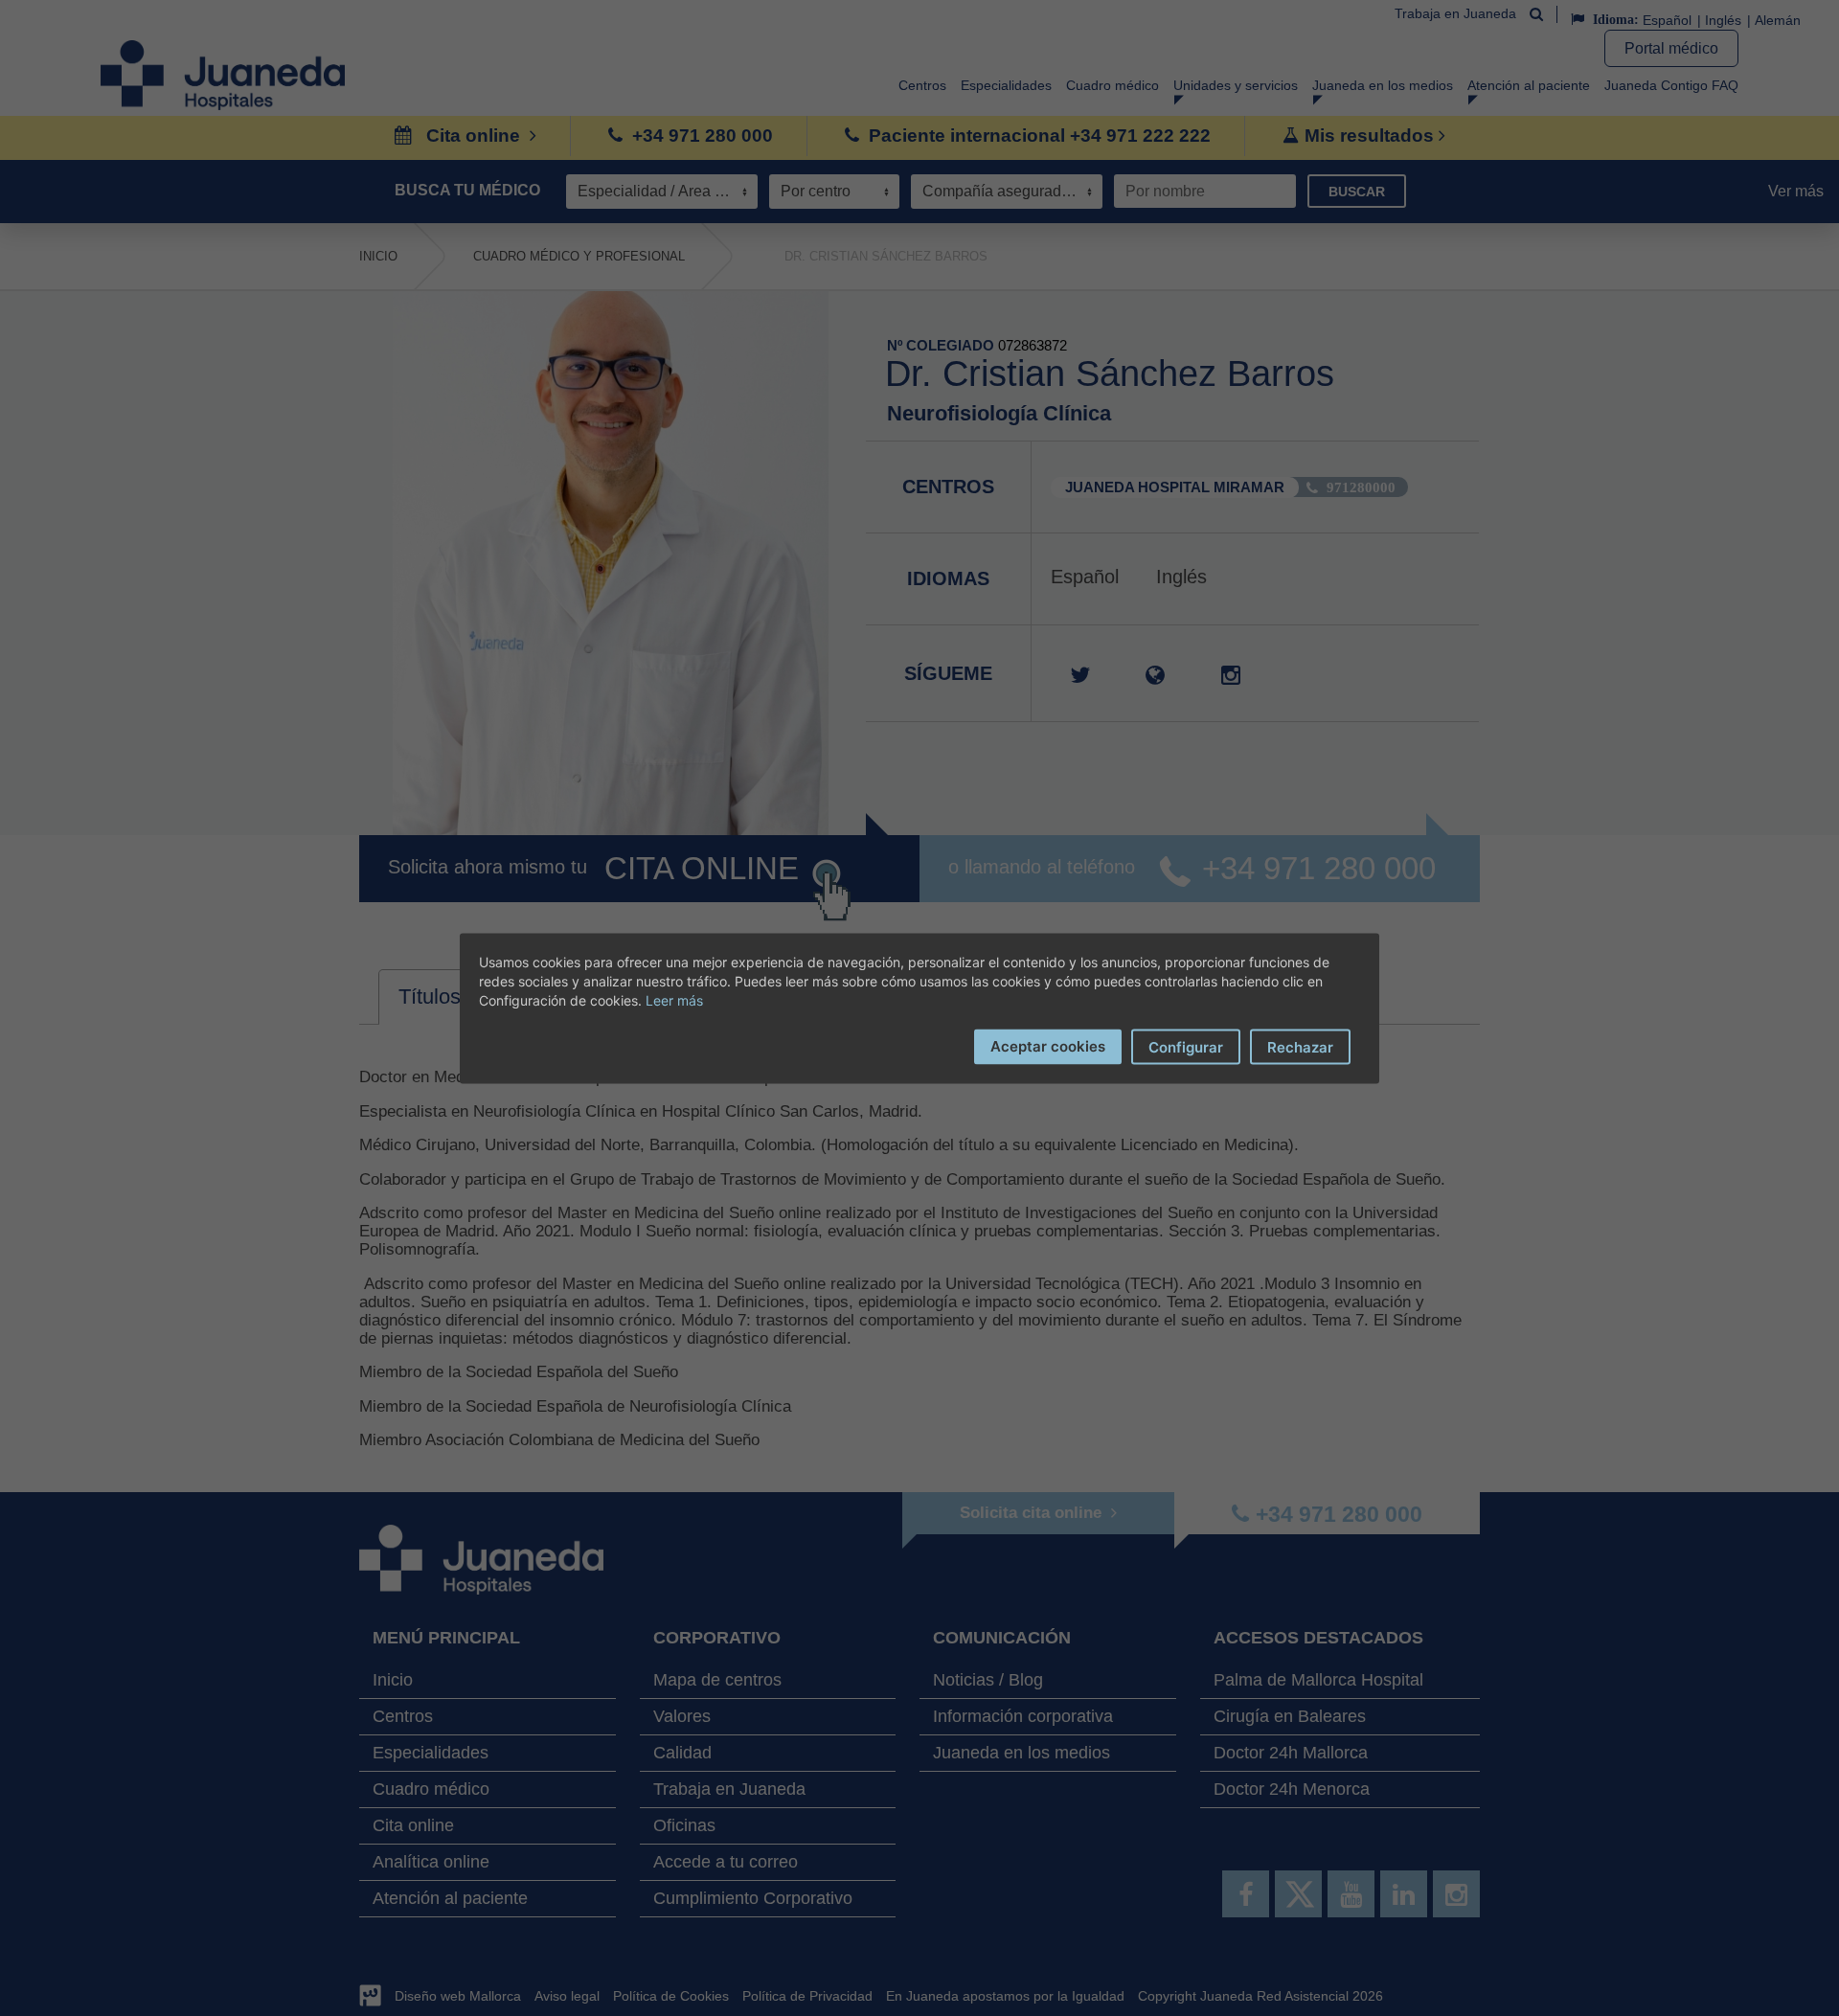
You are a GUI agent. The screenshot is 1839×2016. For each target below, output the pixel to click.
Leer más (674, 999)
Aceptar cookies (1048, 1045)
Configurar (1186, 1046)
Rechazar (1300, 1046)
